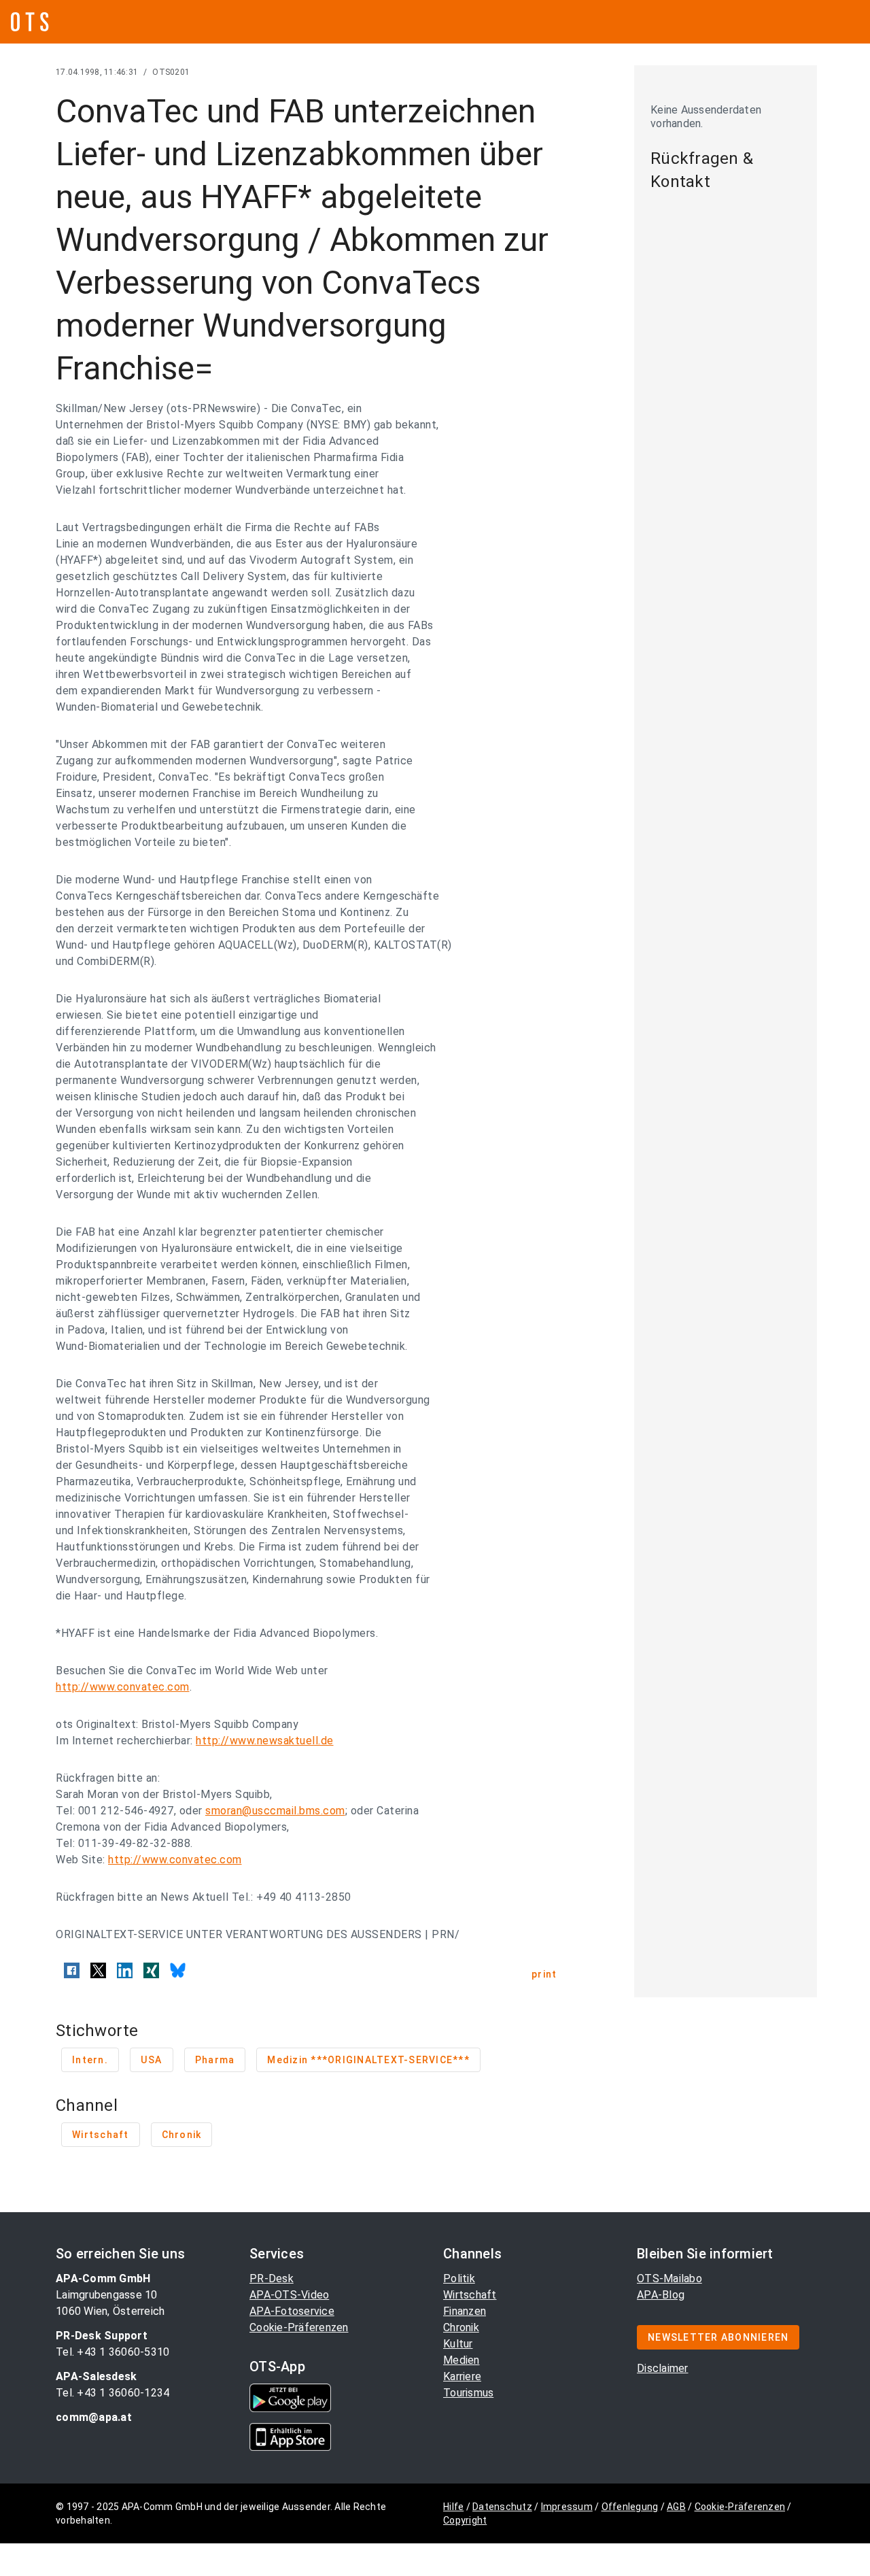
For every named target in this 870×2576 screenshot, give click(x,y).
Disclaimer (663, 2368)
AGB (676, 2507)
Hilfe (453, 2507)
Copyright (465, 2520)
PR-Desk (272, 2278)
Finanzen (465, 2311)
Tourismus (468, 2393)
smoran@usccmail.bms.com (275, 1811)
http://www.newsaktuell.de (265, 1741)
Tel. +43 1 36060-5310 (112, 2352)
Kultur (458, 2344)
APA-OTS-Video (289, 2295)
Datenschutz (502, 2507)
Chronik (461, 2327)
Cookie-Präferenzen (299, 2327)
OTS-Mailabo (669, 2278)
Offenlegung (630, 2507)
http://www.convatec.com (123, 1687)
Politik (459, 2278)
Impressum (567, 2507)
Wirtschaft (470, 2295)
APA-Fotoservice (292, 2311)
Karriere (462, 2376)
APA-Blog (661, 2295)
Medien (462, 2360)
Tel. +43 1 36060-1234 (112, 2393)
